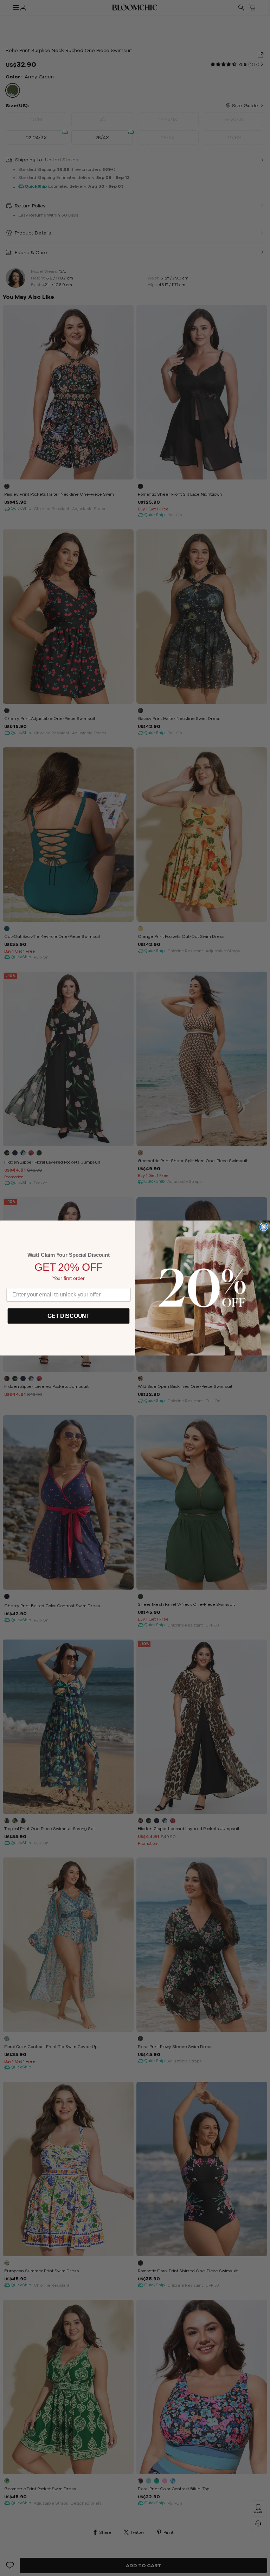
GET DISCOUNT (69, 1316)
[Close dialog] (264, 1227)
